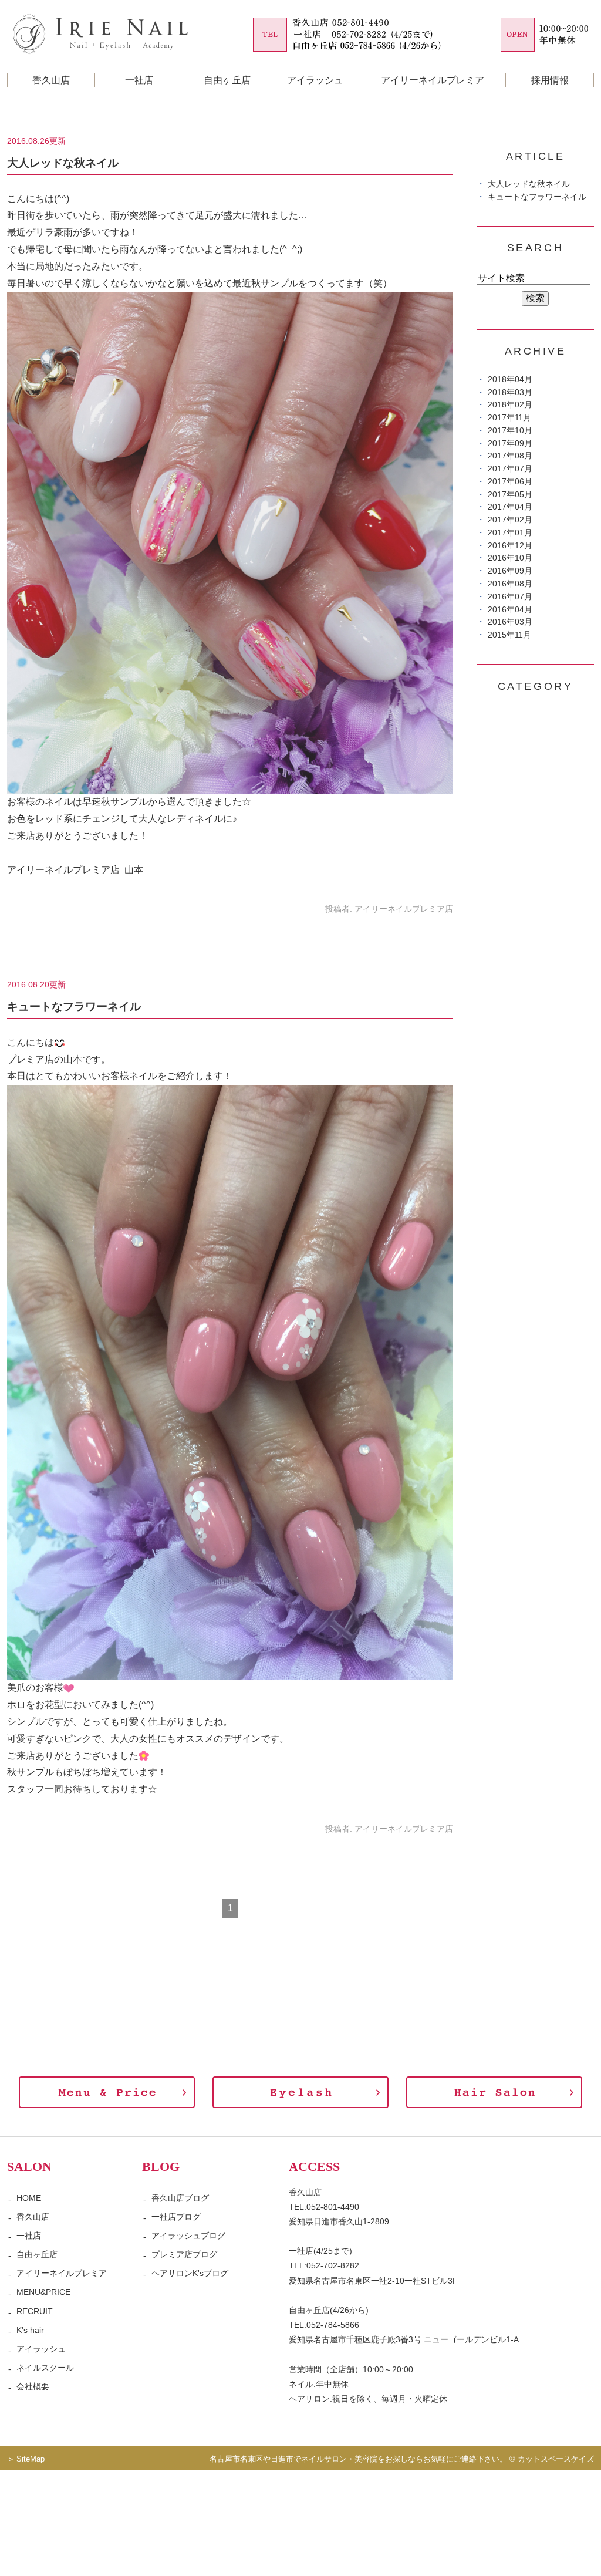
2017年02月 (510, 520)
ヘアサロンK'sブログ (190, 2273)
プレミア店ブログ (184, 2254)
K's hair (30, 2330)
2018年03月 (510, 392)
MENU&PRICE (43, 2292)
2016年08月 (510, 584)
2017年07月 (510, 469)
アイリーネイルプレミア (433, 80)
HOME (29, 2198)
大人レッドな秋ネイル (63, 163)
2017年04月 (510, 507)
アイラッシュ (315, 80)
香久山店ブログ (180, 2198)
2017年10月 (510, 431)
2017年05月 (510, 495)
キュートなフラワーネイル (74, 1007)
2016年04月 (510, 610)
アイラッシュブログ (188, 2236)
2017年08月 (510, 456)
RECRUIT (35, 2311)
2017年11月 (509, 418)
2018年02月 (510, 405)
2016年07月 (510, 597)
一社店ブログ (176, 2217)
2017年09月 (510, 444)
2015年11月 (509, 635)
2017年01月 (510, 533)
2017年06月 (510, 482)
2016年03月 (510, 622)
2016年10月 (510, 558)
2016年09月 (510, 571)
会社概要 (33, 2386)
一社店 (139, 80)
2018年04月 (510, 380)
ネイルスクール (45, 2368)
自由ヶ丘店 (227, 80)
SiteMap (31, 2459)
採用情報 (550, 80)
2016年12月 (510, 546)
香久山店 (33, 2217)
